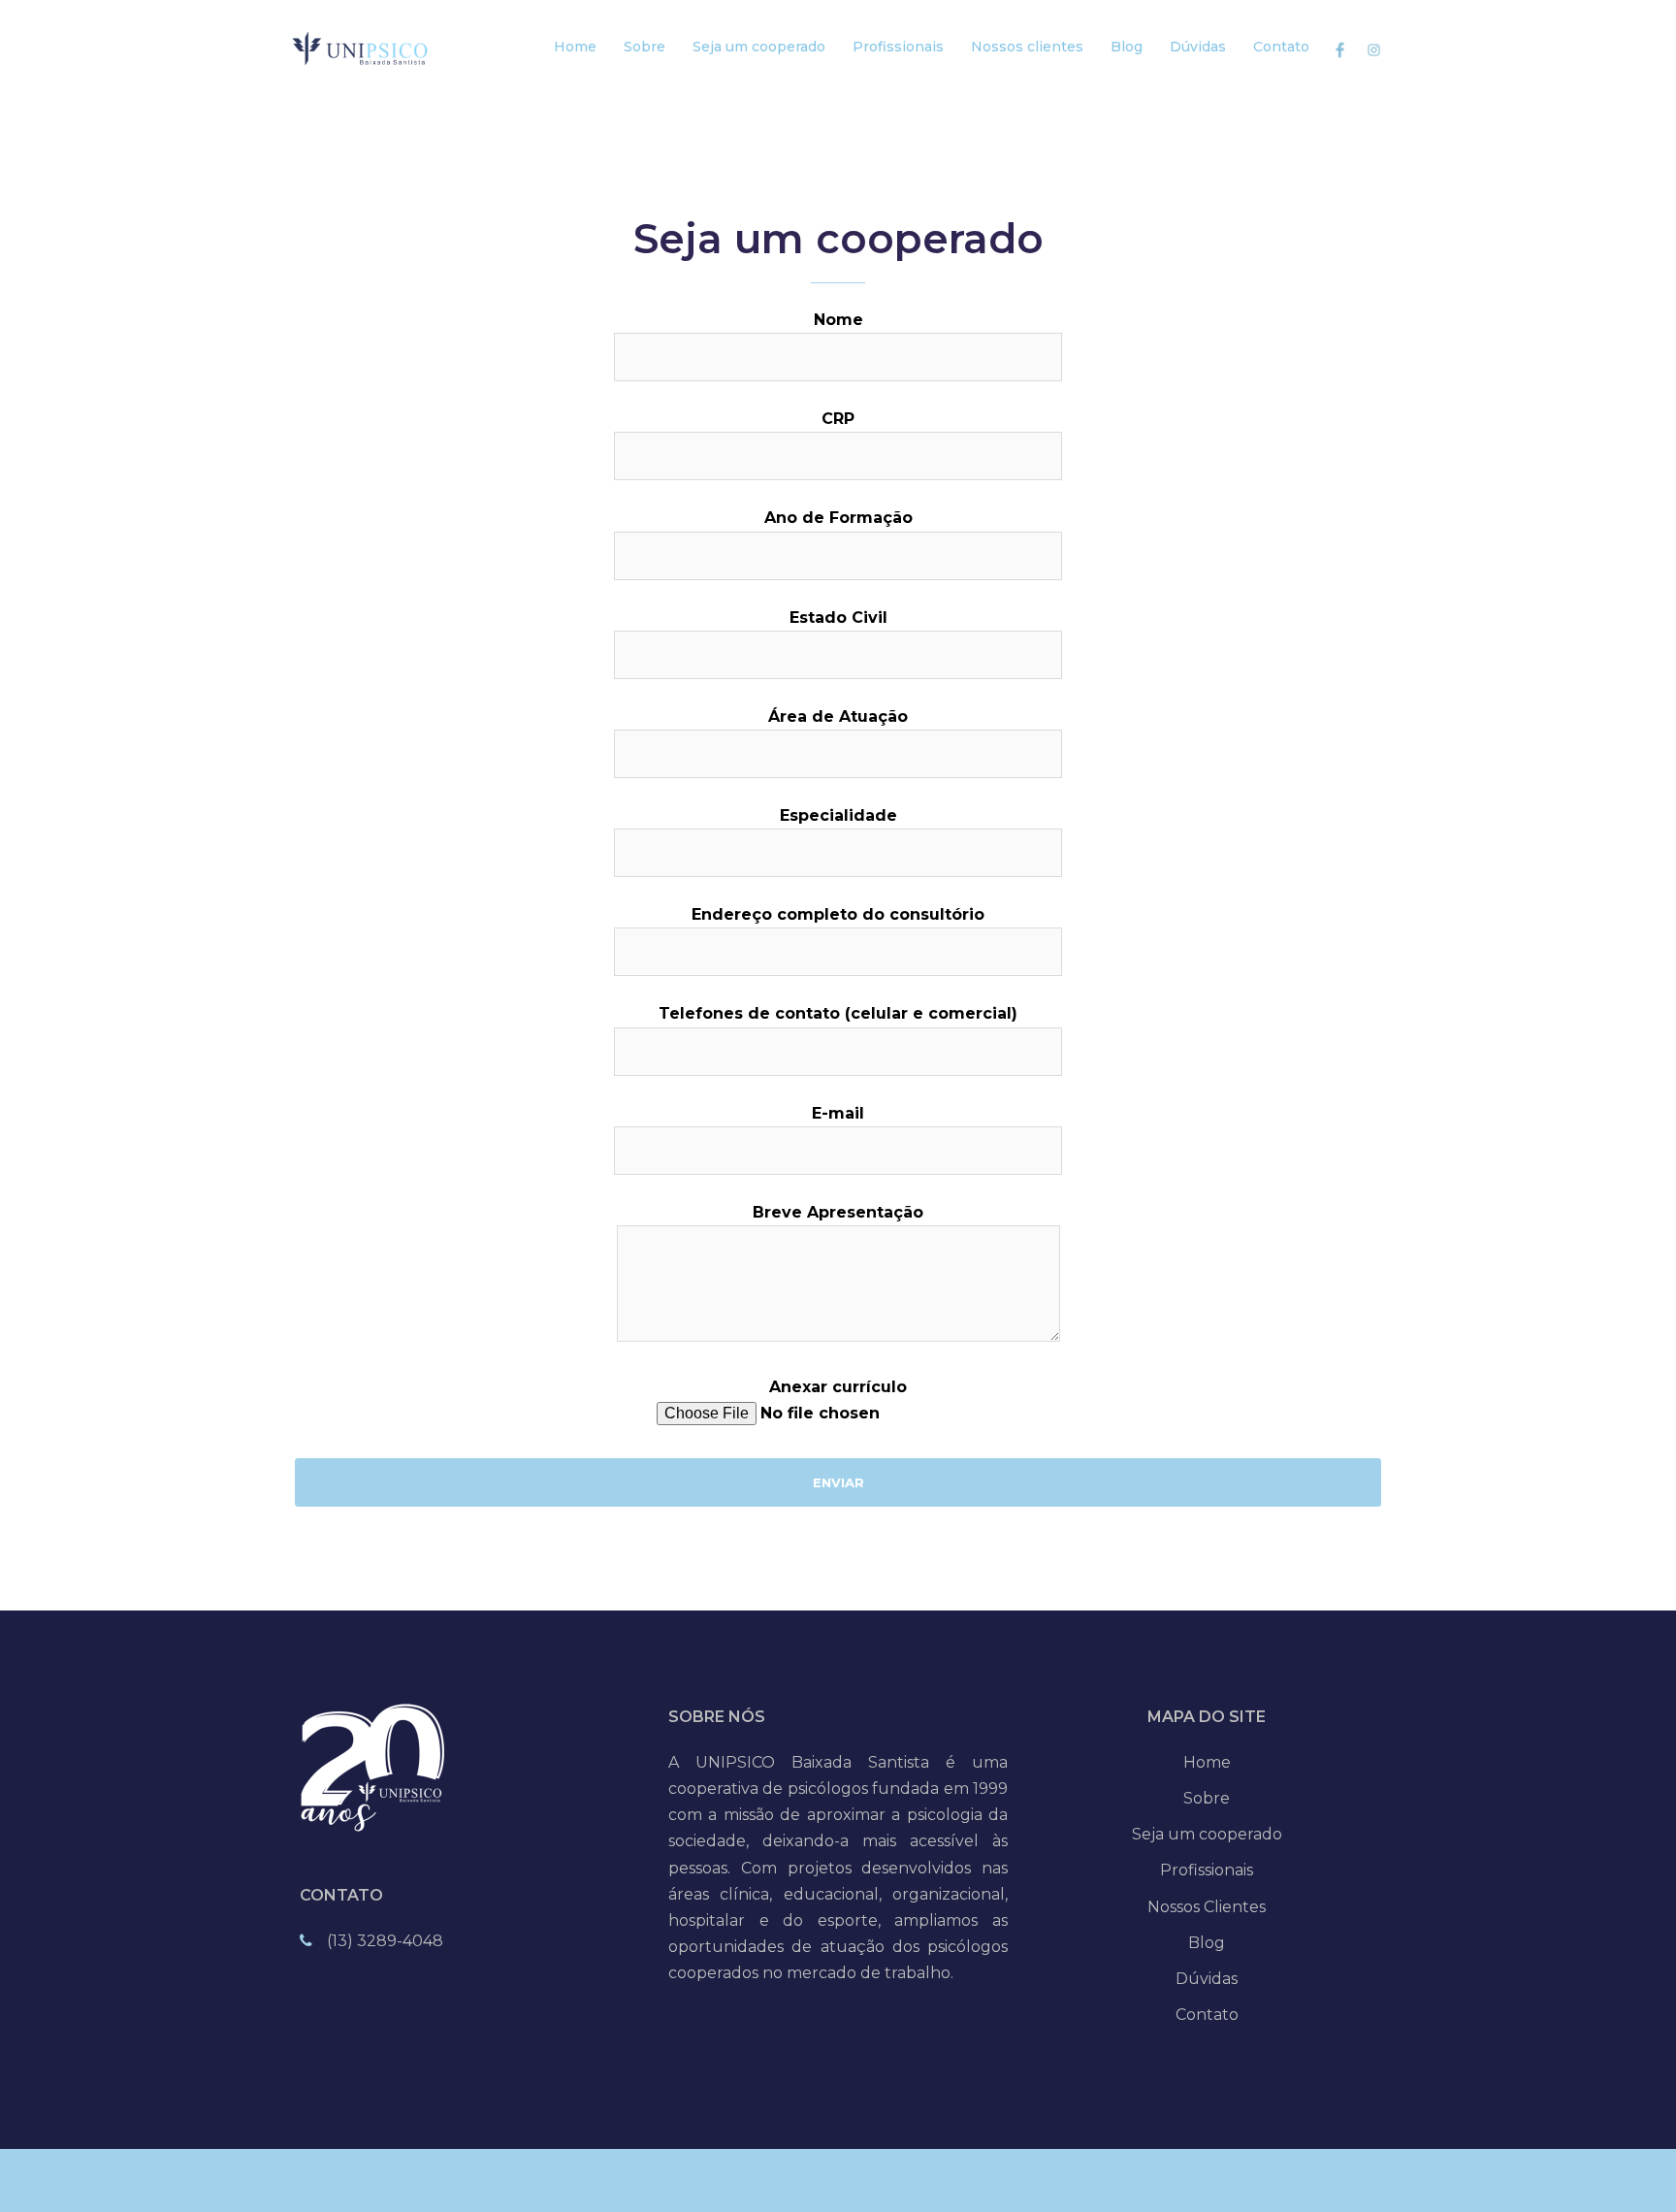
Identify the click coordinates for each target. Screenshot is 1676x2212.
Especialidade (838, 815)
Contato (1281, 47)
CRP (838, 419)
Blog (1127, 47)
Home (575, 47)
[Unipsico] (365, 47)
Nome (838, 320)
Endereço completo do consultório (838, 914)
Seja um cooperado (759, 47)
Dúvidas (1198, 47)
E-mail (838, 1113)
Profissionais (898, 47)
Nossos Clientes (1207, 1907)
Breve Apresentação (838, 1212)
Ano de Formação (838, 518)
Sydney (641, 2180)
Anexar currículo (838, 1387)
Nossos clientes (1027, 47)
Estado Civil (838, 618)
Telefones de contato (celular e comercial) (838, 1013)
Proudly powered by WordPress (411, 2180)
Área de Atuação (838, 716)
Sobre (645, 47)
